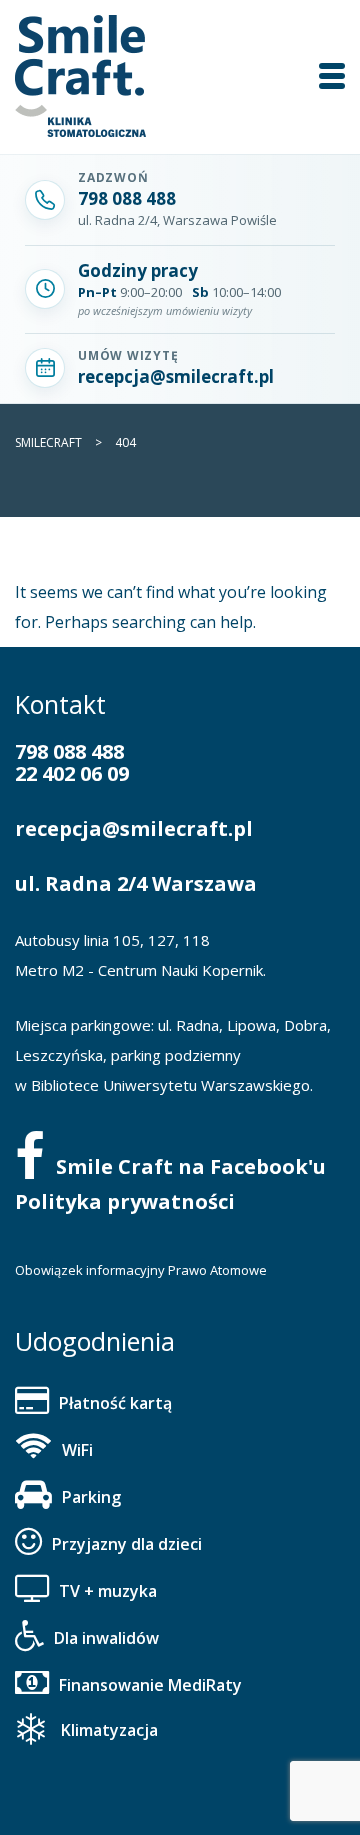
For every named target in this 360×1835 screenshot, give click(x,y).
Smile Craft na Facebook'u (191, 1166)
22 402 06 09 (72, 773)
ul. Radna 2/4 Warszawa (136, 883)
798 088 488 (69, 751)
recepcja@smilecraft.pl (134, 828)
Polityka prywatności (125, 1201)
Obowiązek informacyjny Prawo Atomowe (141, 1270)
